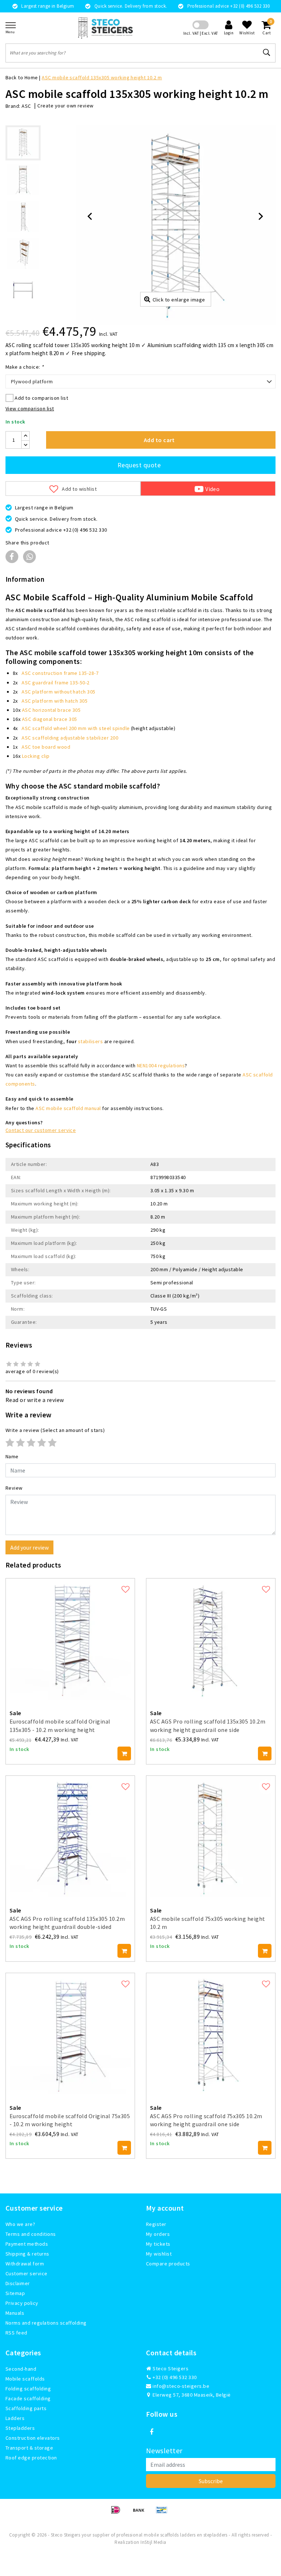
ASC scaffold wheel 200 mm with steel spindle (76, 728)
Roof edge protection (31, 2458)
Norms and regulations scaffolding (46, 2323)
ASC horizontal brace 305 (51, 710)
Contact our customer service (41, 1130)
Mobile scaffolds (25, 2379)
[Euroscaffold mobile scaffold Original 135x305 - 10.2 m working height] (70, 1639)
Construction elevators (33, 2438)
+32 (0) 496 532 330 (174, 2377)
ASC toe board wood (46, 747)
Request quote (139, 465)
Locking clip (36, 756)
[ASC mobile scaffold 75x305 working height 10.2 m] (211, 1836)
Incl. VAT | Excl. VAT (201, 33)
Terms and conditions (31, 2234)
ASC (26, 106)
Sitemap (15, 2293)
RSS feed (16, 2333)
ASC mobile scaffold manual (68, 1108)
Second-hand (21, 2369)
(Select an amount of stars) (55, 1430)
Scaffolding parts (26, 2408)
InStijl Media (153, 2542)
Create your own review (65, 106)
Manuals (15, 2313)
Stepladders (20, 2428)
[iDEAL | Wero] (118, 2513)
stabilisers (90, 1041)
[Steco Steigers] (105, 28)
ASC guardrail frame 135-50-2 (55, 683)
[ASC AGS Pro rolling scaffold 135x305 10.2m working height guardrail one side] (211, 1639)
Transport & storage (29, 2448)
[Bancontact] (164, 2513)
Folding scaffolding (28, 2389)
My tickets (158, 2244)
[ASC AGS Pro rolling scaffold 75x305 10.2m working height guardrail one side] (211, 2034)
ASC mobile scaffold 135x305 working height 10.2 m (102, 77)
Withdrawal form (25, 2264)
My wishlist (159, 2254)
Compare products (168, 2264)
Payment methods (27, 2244)
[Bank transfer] (141, 2513)
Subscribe (211, 2481)
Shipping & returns (27, 2254)
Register (156, 2224)
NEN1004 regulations (161, 1065)
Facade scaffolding (28, 2398)
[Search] (267, 53)
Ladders (15, 2418)
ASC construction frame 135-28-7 (60, 673)
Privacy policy (22, 2303)
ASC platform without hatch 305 (58, 692)
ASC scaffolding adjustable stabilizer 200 (70, 738)
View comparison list (30, 409)
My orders (158, 2234)
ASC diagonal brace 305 (50, 719)
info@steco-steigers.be (181, 2386)
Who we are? (20, 2224)
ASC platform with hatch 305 (55, 701)
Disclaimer (18, 2283)
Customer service (27, 2273)
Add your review (29, 1547)
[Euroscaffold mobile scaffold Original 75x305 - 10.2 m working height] (70, 2034)
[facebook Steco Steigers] (151, 2432)
